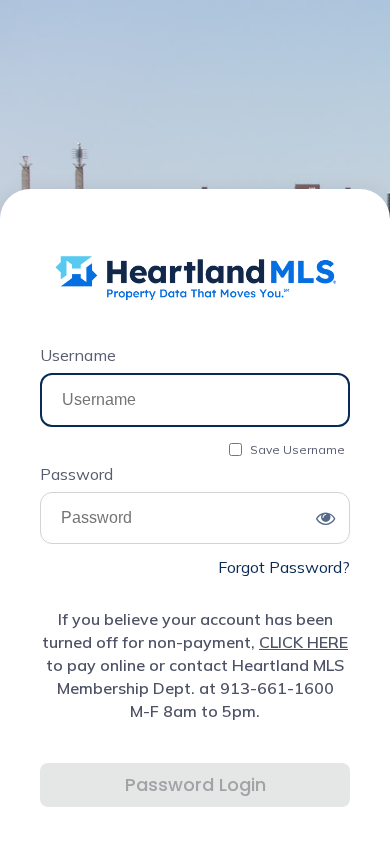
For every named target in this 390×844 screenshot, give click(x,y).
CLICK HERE (303, 642)
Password (76, 474)
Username (78, 355)
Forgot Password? (284, 567)
